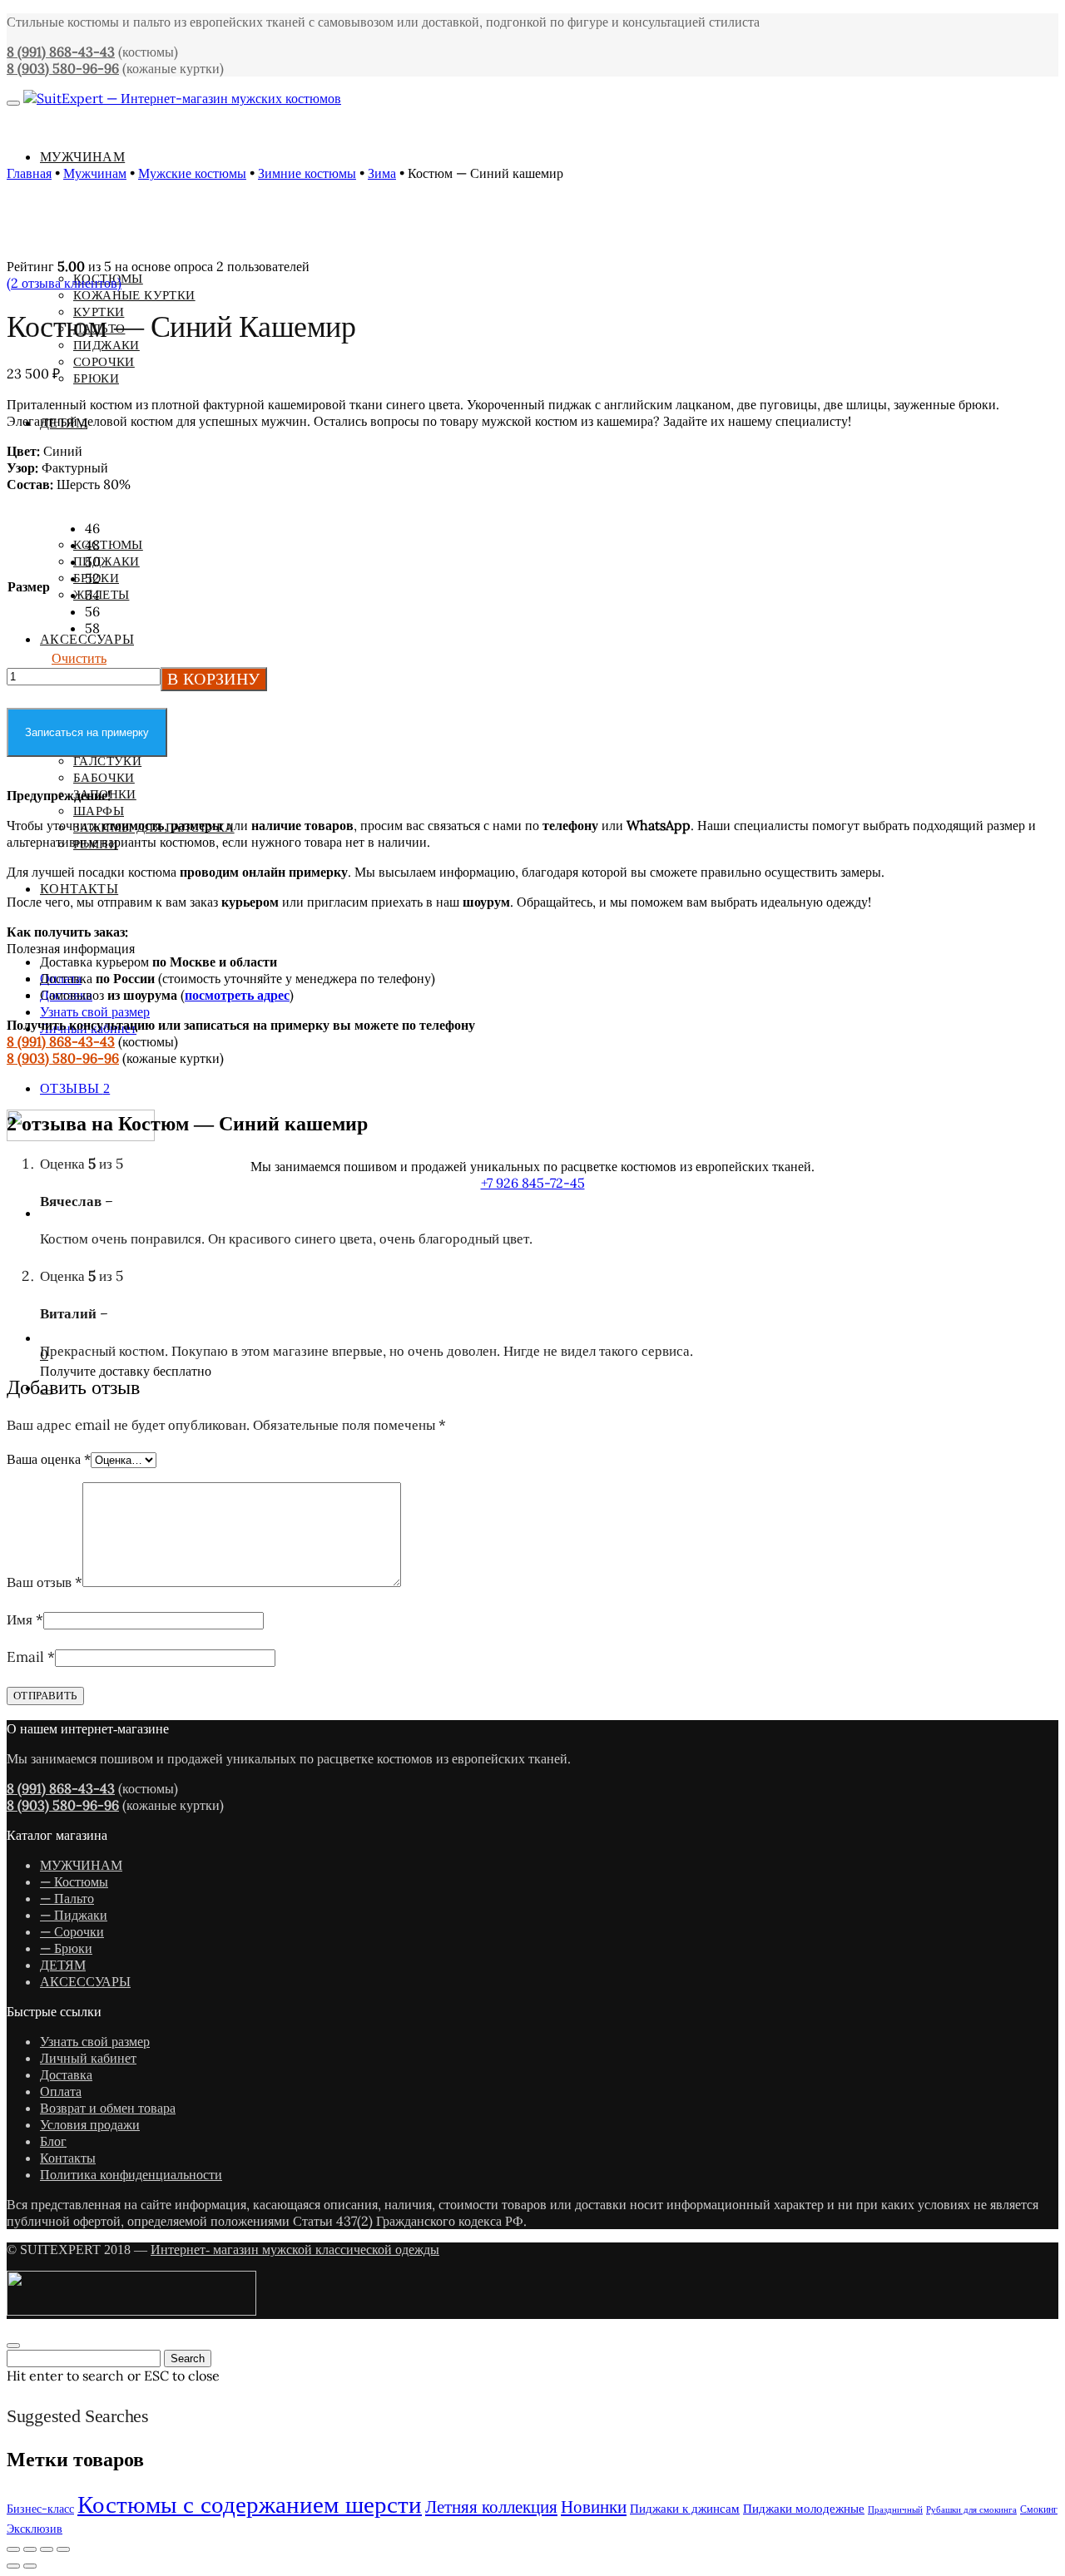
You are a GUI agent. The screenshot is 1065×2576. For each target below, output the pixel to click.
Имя (25, 1619)
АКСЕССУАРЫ (85, 1981)
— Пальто (67, 1898)
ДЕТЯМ (63, 1965)
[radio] (96, 528)
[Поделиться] (47, 2549)
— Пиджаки (74, 1915)
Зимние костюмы (307, 173)
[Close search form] (13, 2346)
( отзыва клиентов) (64, 283)
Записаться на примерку (87, 732)
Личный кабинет (88, 2058)
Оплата (61, 2091)
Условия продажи (90, 2124)
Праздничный (895, 2509)
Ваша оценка (49, 1459)
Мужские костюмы (192, 173)
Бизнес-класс (40, 2509)
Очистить (79, 658)
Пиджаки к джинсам (685, 2508)
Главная (29, 173)
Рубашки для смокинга (971, 2509)
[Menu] (13, 103)
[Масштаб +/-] (13, 2549)
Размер (29, 586)
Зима (382, 173)
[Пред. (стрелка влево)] (13, 2566)
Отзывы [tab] (75, 1088)
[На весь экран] (30, 2549)
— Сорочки (72, 1931)
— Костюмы (74, 1881)
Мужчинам (95, 173)
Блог (53, 2141)
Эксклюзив (35, 2529)
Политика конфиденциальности (131, 2174)
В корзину (214, 679)
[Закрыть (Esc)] (63, 2549)
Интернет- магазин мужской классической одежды (295, 2250)
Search (188, 2358)
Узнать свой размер (95, 1011)
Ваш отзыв (45, 1582)
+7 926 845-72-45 (533, 1183)
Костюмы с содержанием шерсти (250, 2504)
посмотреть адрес (237, 995)
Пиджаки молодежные (804, 2508)
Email (31, 1657)
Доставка (66, 2074)
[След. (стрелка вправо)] (30, 2566)
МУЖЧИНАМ (81, 1865)
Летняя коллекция (491, 2507)
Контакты (68, 2158)
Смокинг (1039, 2509)
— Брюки (66, 1948)
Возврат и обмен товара (108, 2108)
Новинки (594, 2507)
